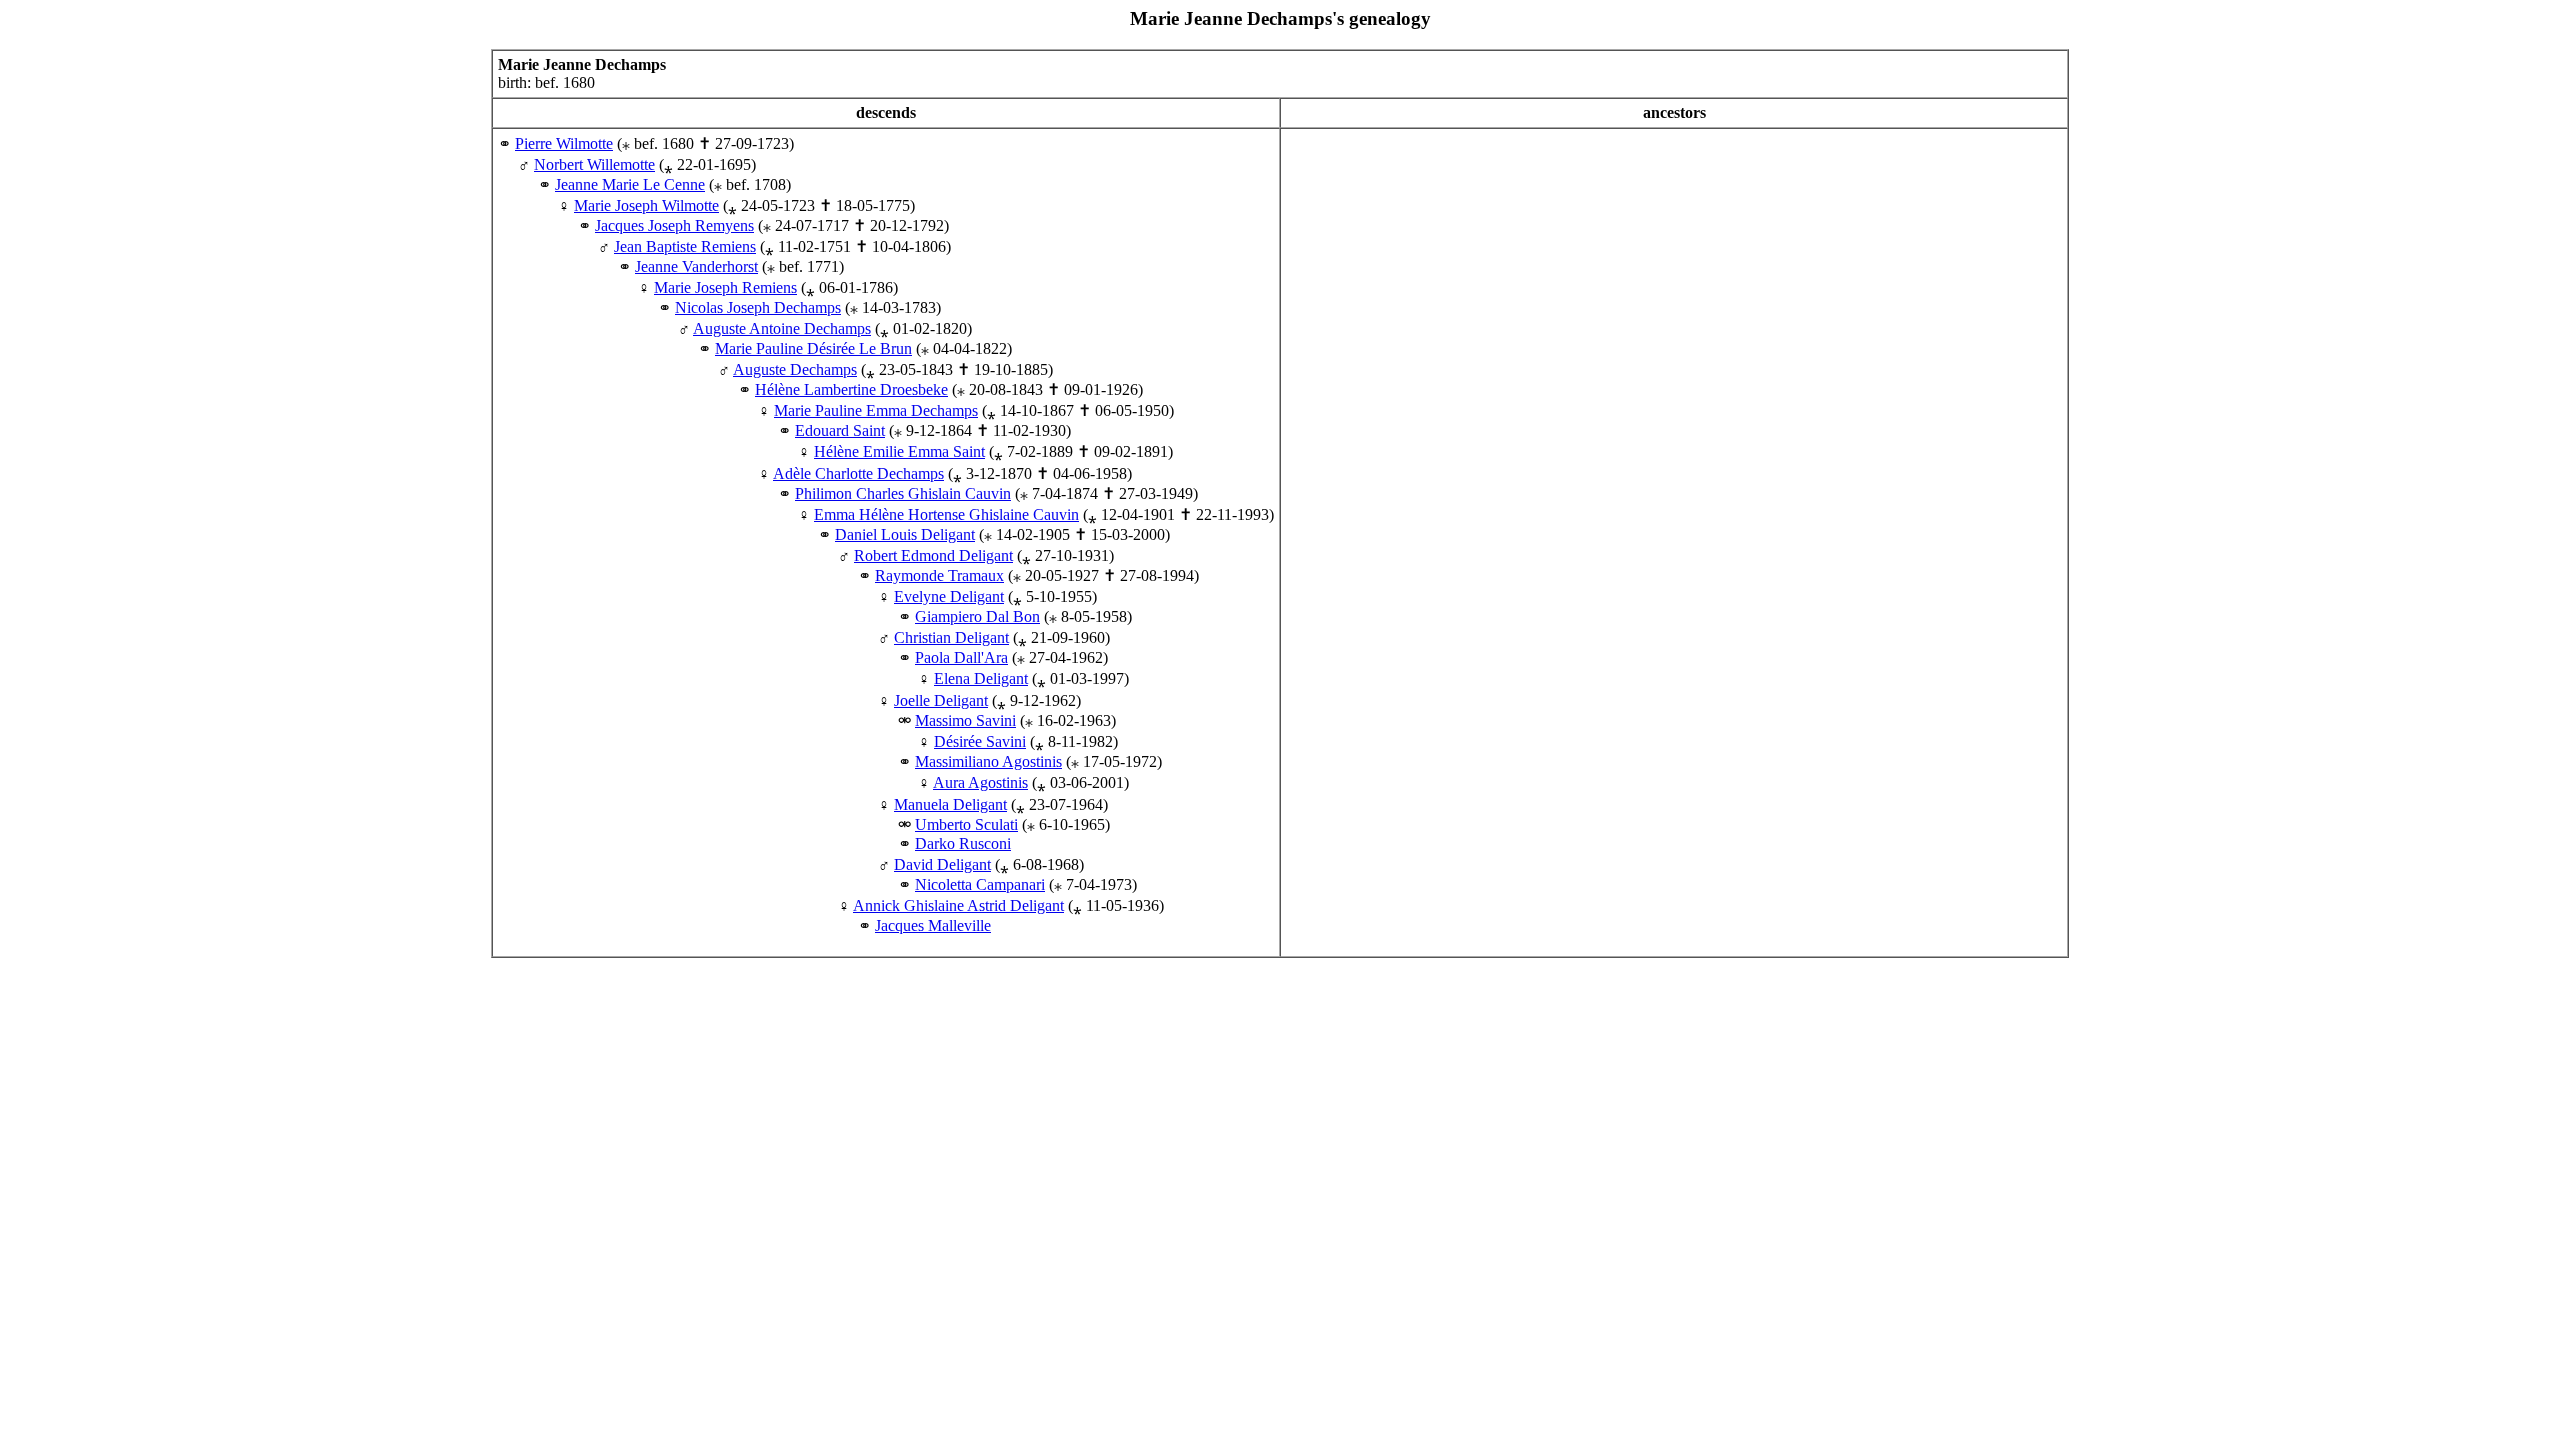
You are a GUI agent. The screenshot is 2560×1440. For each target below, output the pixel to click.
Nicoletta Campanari (980, 884)
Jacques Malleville (933, 925)
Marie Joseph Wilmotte (646, 205)
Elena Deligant (981, 678)
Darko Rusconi (963, 843)
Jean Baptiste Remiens (685, 246)
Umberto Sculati (966, 824)
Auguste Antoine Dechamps (782, 328)
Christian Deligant (951, 637)
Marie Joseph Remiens (725, 287)
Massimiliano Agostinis (988, 761)
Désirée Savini (980, 741)
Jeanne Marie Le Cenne (630, 184)
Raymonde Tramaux (939, 575)
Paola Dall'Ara (961, 657)
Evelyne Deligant (949, 596)
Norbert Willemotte (594, 164)
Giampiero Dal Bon (977, 616)
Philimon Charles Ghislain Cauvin (903, 493)
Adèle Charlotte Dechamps (858, 473)
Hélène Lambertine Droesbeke (851, 389)
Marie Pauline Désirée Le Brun (813, 348)
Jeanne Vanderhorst (696, 266)
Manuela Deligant (950, 804)
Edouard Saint (840, 430)
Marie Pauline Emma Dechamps (876, 410)
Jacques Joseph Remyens (674, 225)
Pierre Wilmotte (564, 143)
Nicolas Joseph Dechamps (758, 307)
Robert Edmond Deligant (933, 555)
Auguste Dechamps (795, 369)
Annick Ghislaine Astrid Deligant (958, 905)
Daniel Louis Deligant (905, 534)
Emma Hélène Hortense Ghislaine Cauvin (946, 514)
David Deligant (942, 864)
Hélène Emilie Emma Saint (899, 451)
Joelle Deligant (941, 700)
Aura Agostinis (980, 782)
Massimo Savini (965, 720)
